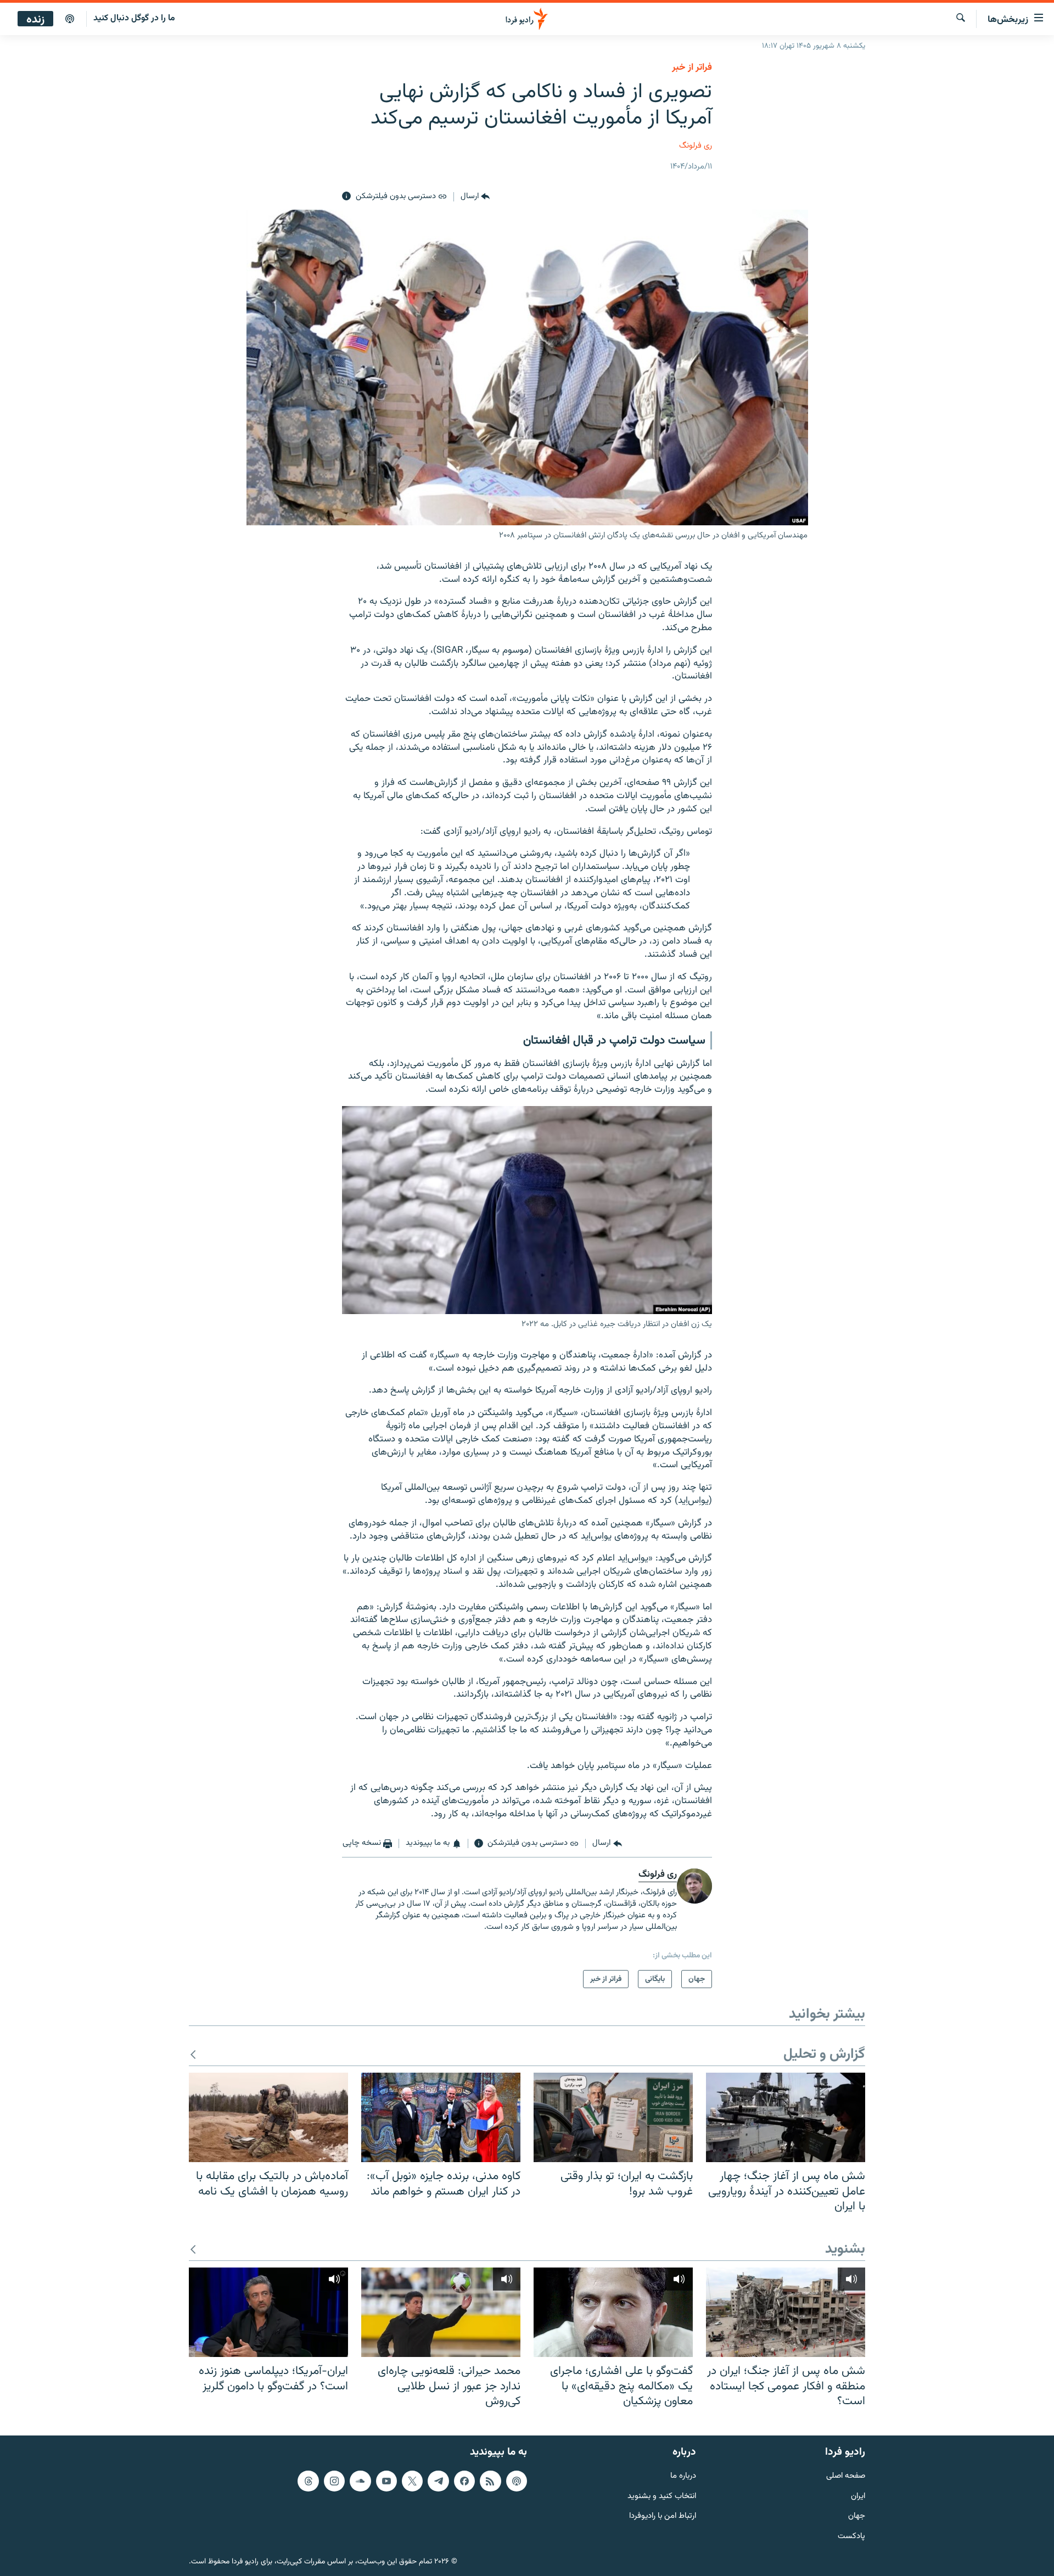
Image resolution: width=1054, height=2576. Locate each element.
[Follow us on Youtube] (386, 2480)
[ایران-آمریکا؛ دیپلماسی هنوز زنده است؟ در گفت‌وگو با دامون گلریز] (268, 2312)
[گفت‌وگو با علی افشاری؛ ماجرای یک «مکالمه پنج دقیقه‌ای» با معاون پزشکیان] (613, 2312)
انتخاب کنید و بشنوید (662, 2496)
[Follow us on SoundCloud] (360, 2480)
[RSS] (490, 2480)
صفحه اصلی (846, 2476)
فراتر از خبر (692, 68)
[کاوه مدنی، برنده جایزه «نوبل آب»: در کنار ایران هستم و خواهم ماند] (441, 2117)
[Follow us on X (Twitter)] (412, 2480)
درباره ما (683, 2476)
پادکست (851, 2537)
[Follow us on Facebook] (464, 2480)
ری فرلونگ (696, 146)
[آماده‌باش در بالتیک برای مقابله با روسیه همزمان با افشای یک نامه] (268, 2117)
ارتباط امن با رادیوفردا (663, 2516)
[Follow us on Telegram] (438, 2480)
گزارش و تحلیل (824, 2055)
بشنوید (845, 2250)
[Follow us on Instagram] (334, 2480)
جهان (857, 2516)
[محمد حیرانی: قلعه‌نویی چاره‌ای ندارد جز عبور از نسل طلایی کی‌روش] (441, 2312)
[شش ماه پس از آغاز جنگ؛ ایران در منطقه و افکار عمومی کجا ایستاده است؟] (786, 2312)
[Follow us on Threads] (308, 2480)
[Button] (475, 197)
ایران (858, 2496)
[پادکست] (70, 19)
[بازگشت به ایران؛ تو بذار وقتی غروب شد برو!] (613, 2117)
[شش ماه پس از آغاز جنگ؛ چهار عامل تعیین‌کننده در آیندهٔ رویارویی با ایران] (786, 2117)
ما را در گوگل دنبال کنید (134, 18)
